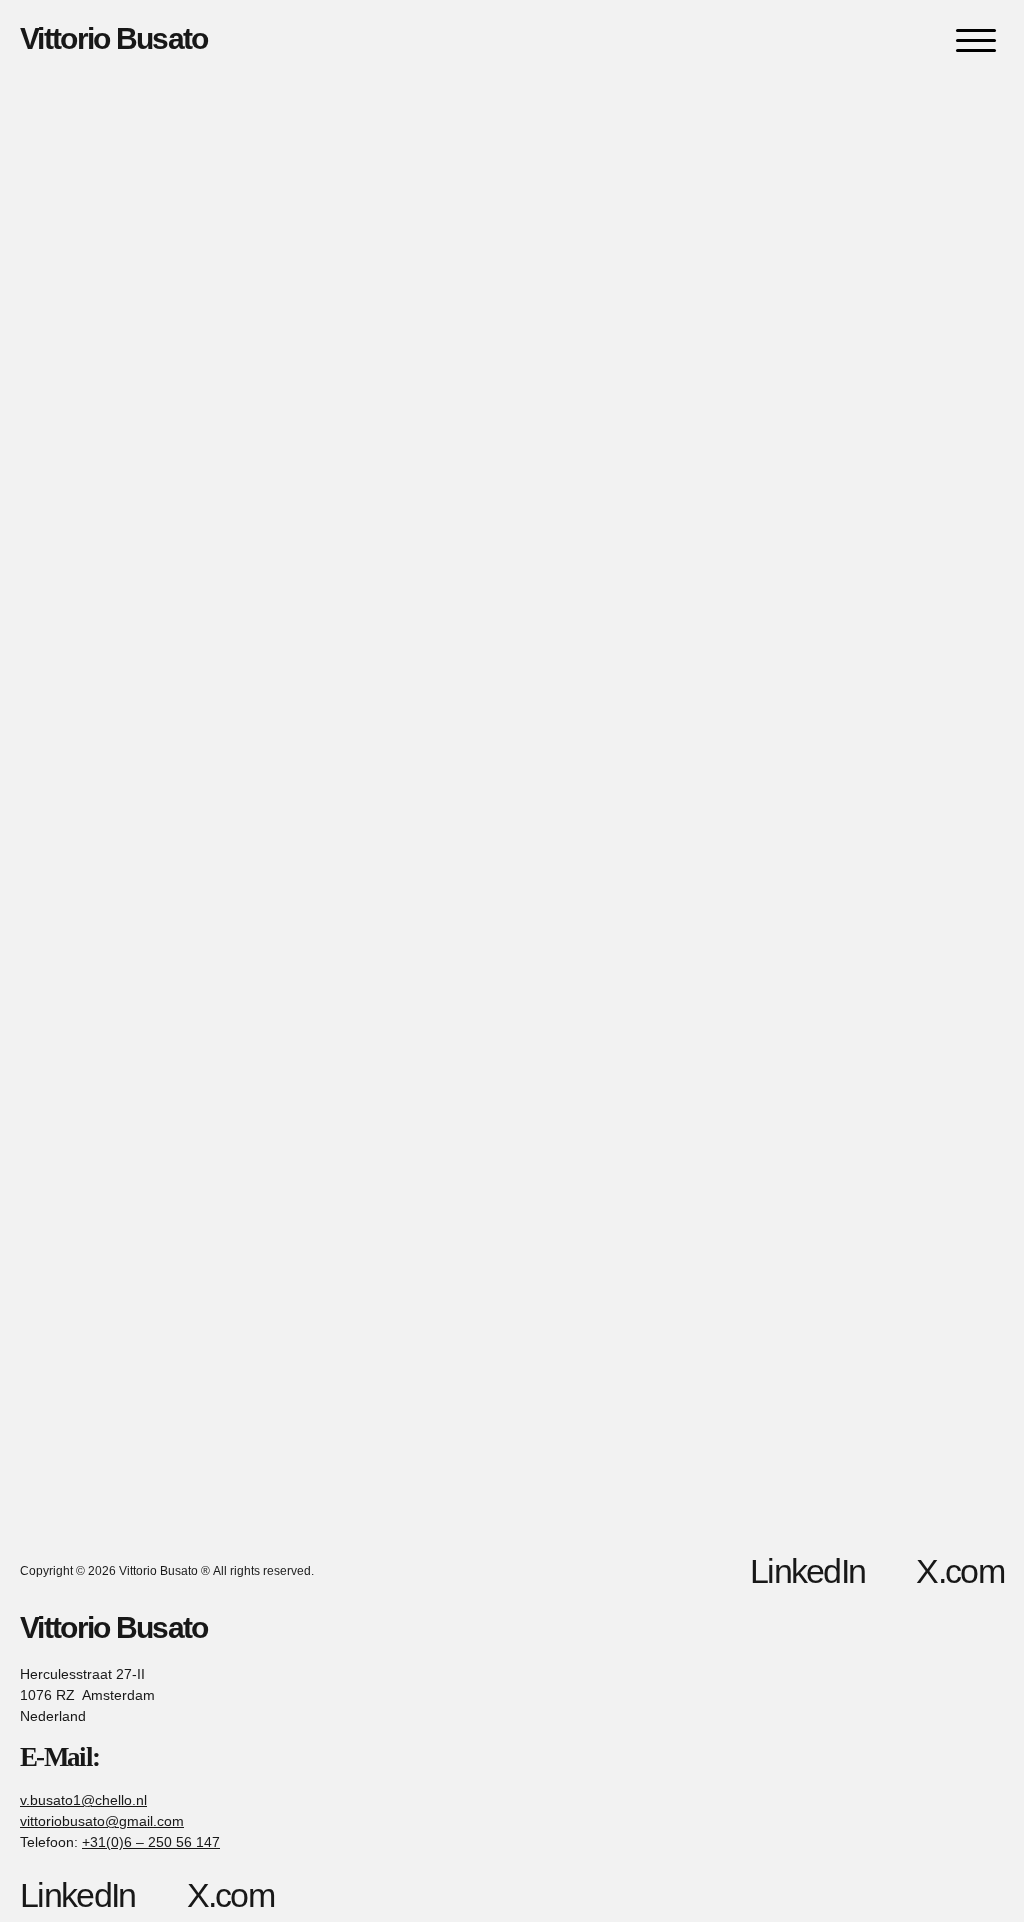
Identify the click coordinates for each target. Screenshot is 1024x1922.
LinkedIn (807, 1571)
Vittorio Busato (114, 38)
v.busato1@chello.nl (83, 1800)
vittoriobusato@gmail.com (102, 1821)
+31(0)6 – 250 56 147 (151, 1842)
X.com (960, 1571)
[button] (976, 40)
